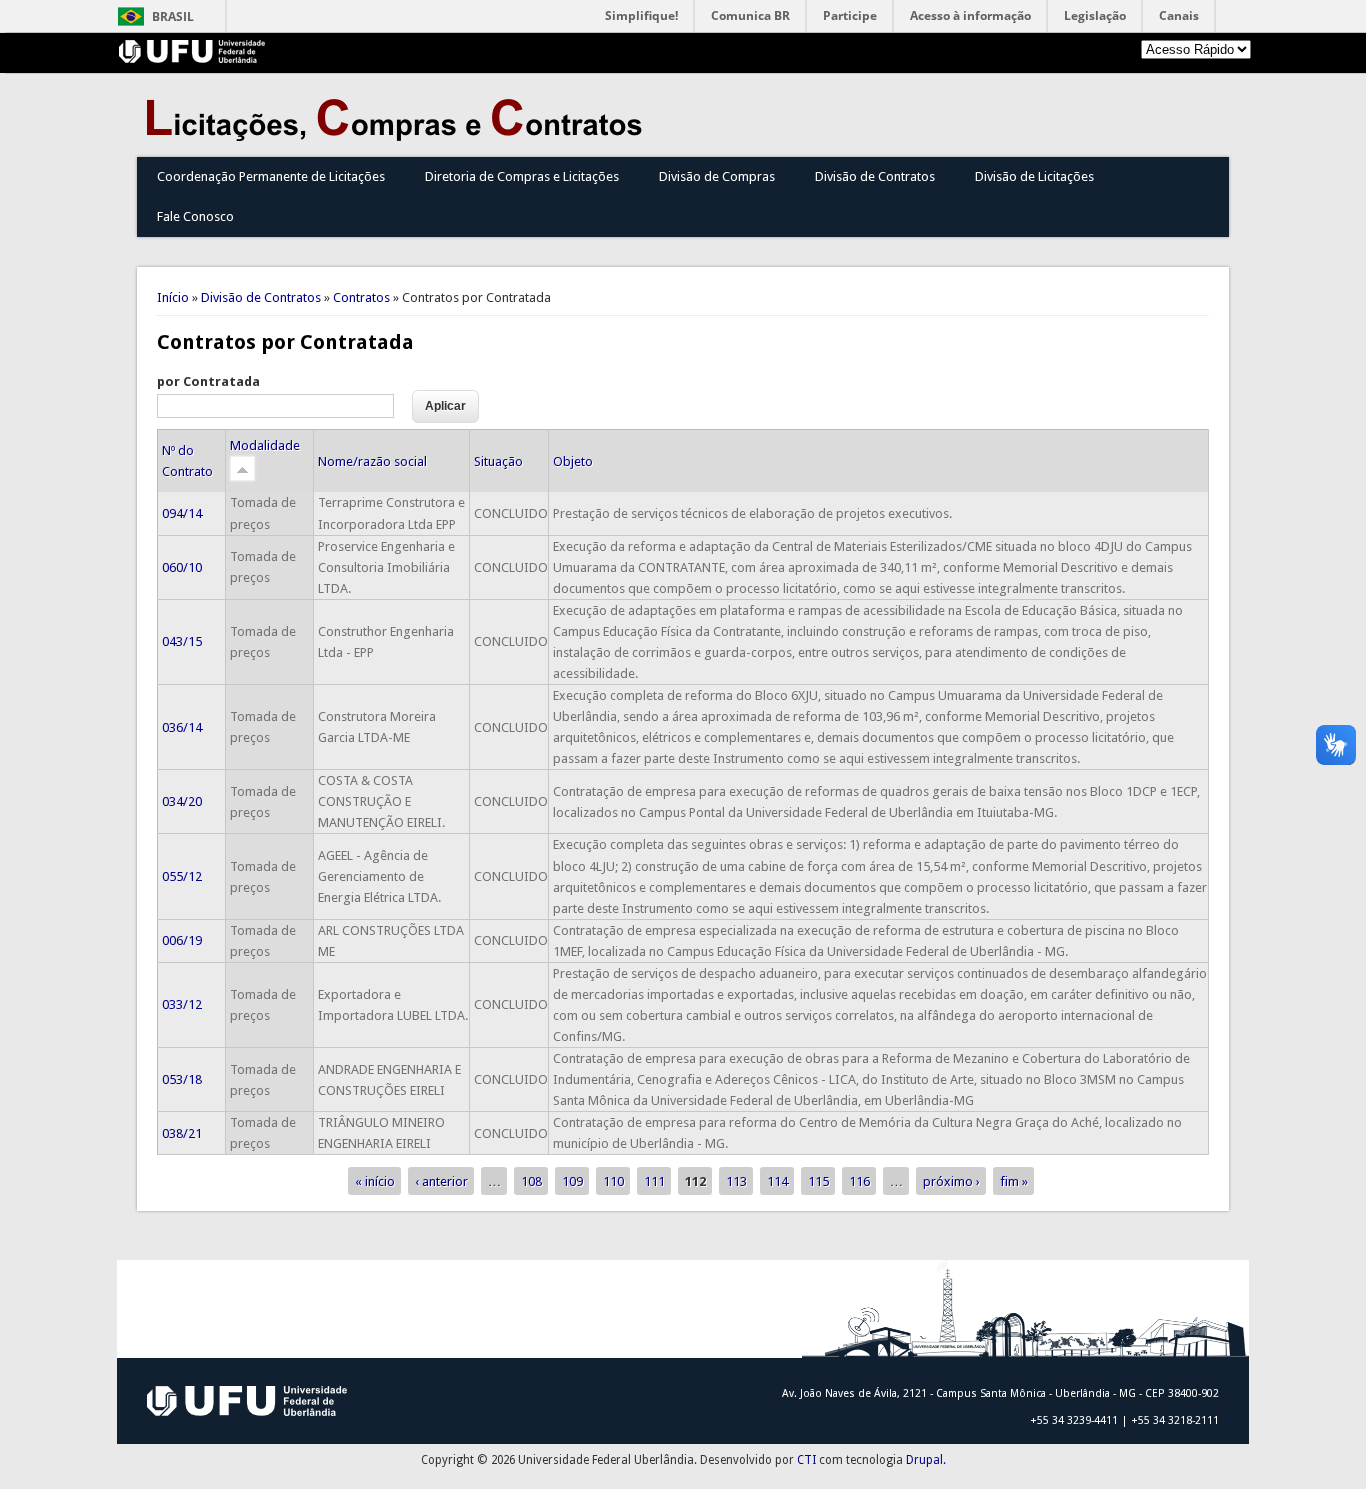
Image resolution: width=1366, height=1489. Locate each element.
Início (173, 297)
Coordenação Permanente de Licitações (271, 176)
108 (531, 1180)
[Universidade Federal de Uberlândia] (192, 58)
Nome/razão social (372, 461)
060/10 (182, 567)
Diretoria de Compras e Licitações (522, 176)
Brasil (173, 16)
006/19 (182, 940)
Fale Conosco (195, 216)
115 (818, 1180)
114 (777, 1180)
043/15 (182, 641)
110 (613, 1180)
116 (859, 1180)
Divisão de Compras (717, 176)
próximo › (951, 1180)
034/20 (182, 801)
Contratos (361, 297)
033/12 (182, 1004)
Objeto (573, 461)
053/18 (182, 1079)
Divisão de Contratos (875, 176)
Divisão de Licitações (1034, 176)
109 (572, 1180)
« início (375, 1180)
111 (654, 1180)
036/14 (182, 727)
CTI (806, 1460)
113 (736, 1180)
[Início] (399, 136)
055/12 (182, 876)
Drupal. (926, 1460)
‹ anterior (441, 1180)
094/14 (182, 513)
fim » (1014, 1180)
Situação (498, 461)
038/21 (182, 1133)
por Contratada (208, 381)
